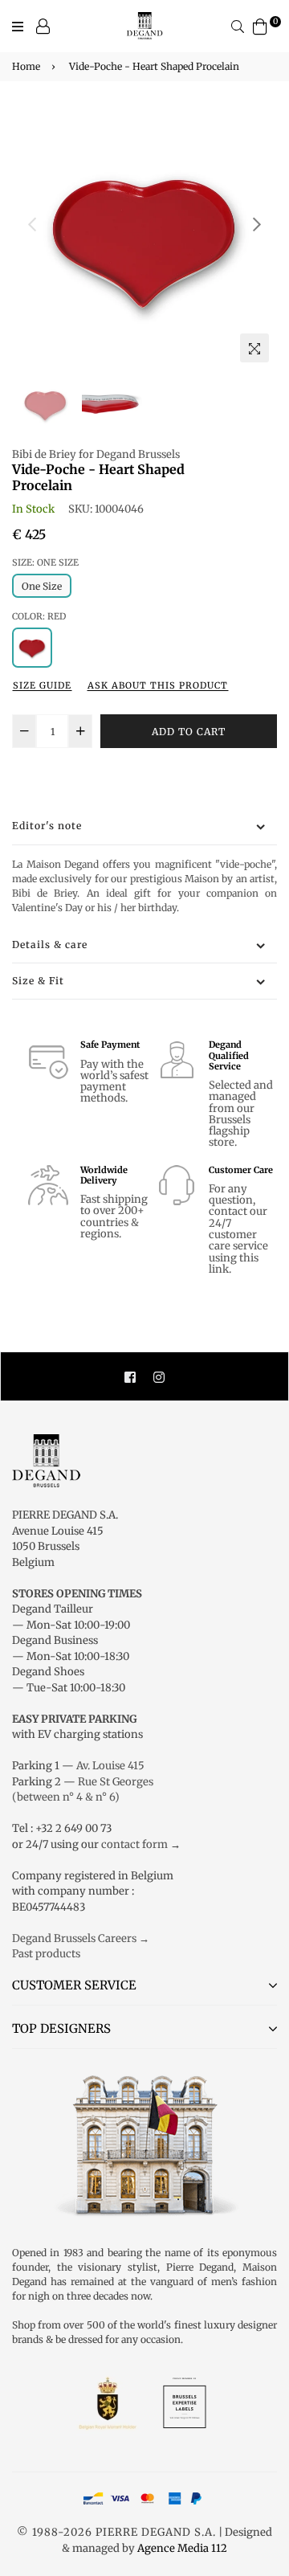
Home (26, 66)
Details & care (50, 945)
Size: (45, 562)
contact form (134, 1844)
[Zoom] (254, 348)
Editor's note (47, 826)
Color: (39, 616)
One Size (42, 586)
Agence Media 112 (182, 2548)
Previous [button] (32, 224)
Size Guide (42, 685)
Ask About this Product (158, 685)
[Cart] (260, 25)
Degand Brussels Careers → (81, 1938)
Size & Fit (38, 981)
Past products (46, 1954)
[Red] (32, 648)
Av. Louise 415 (110, 1766)
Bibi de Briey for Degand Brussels (96, 454)
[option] (144, 238)
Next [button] (257, 224)
